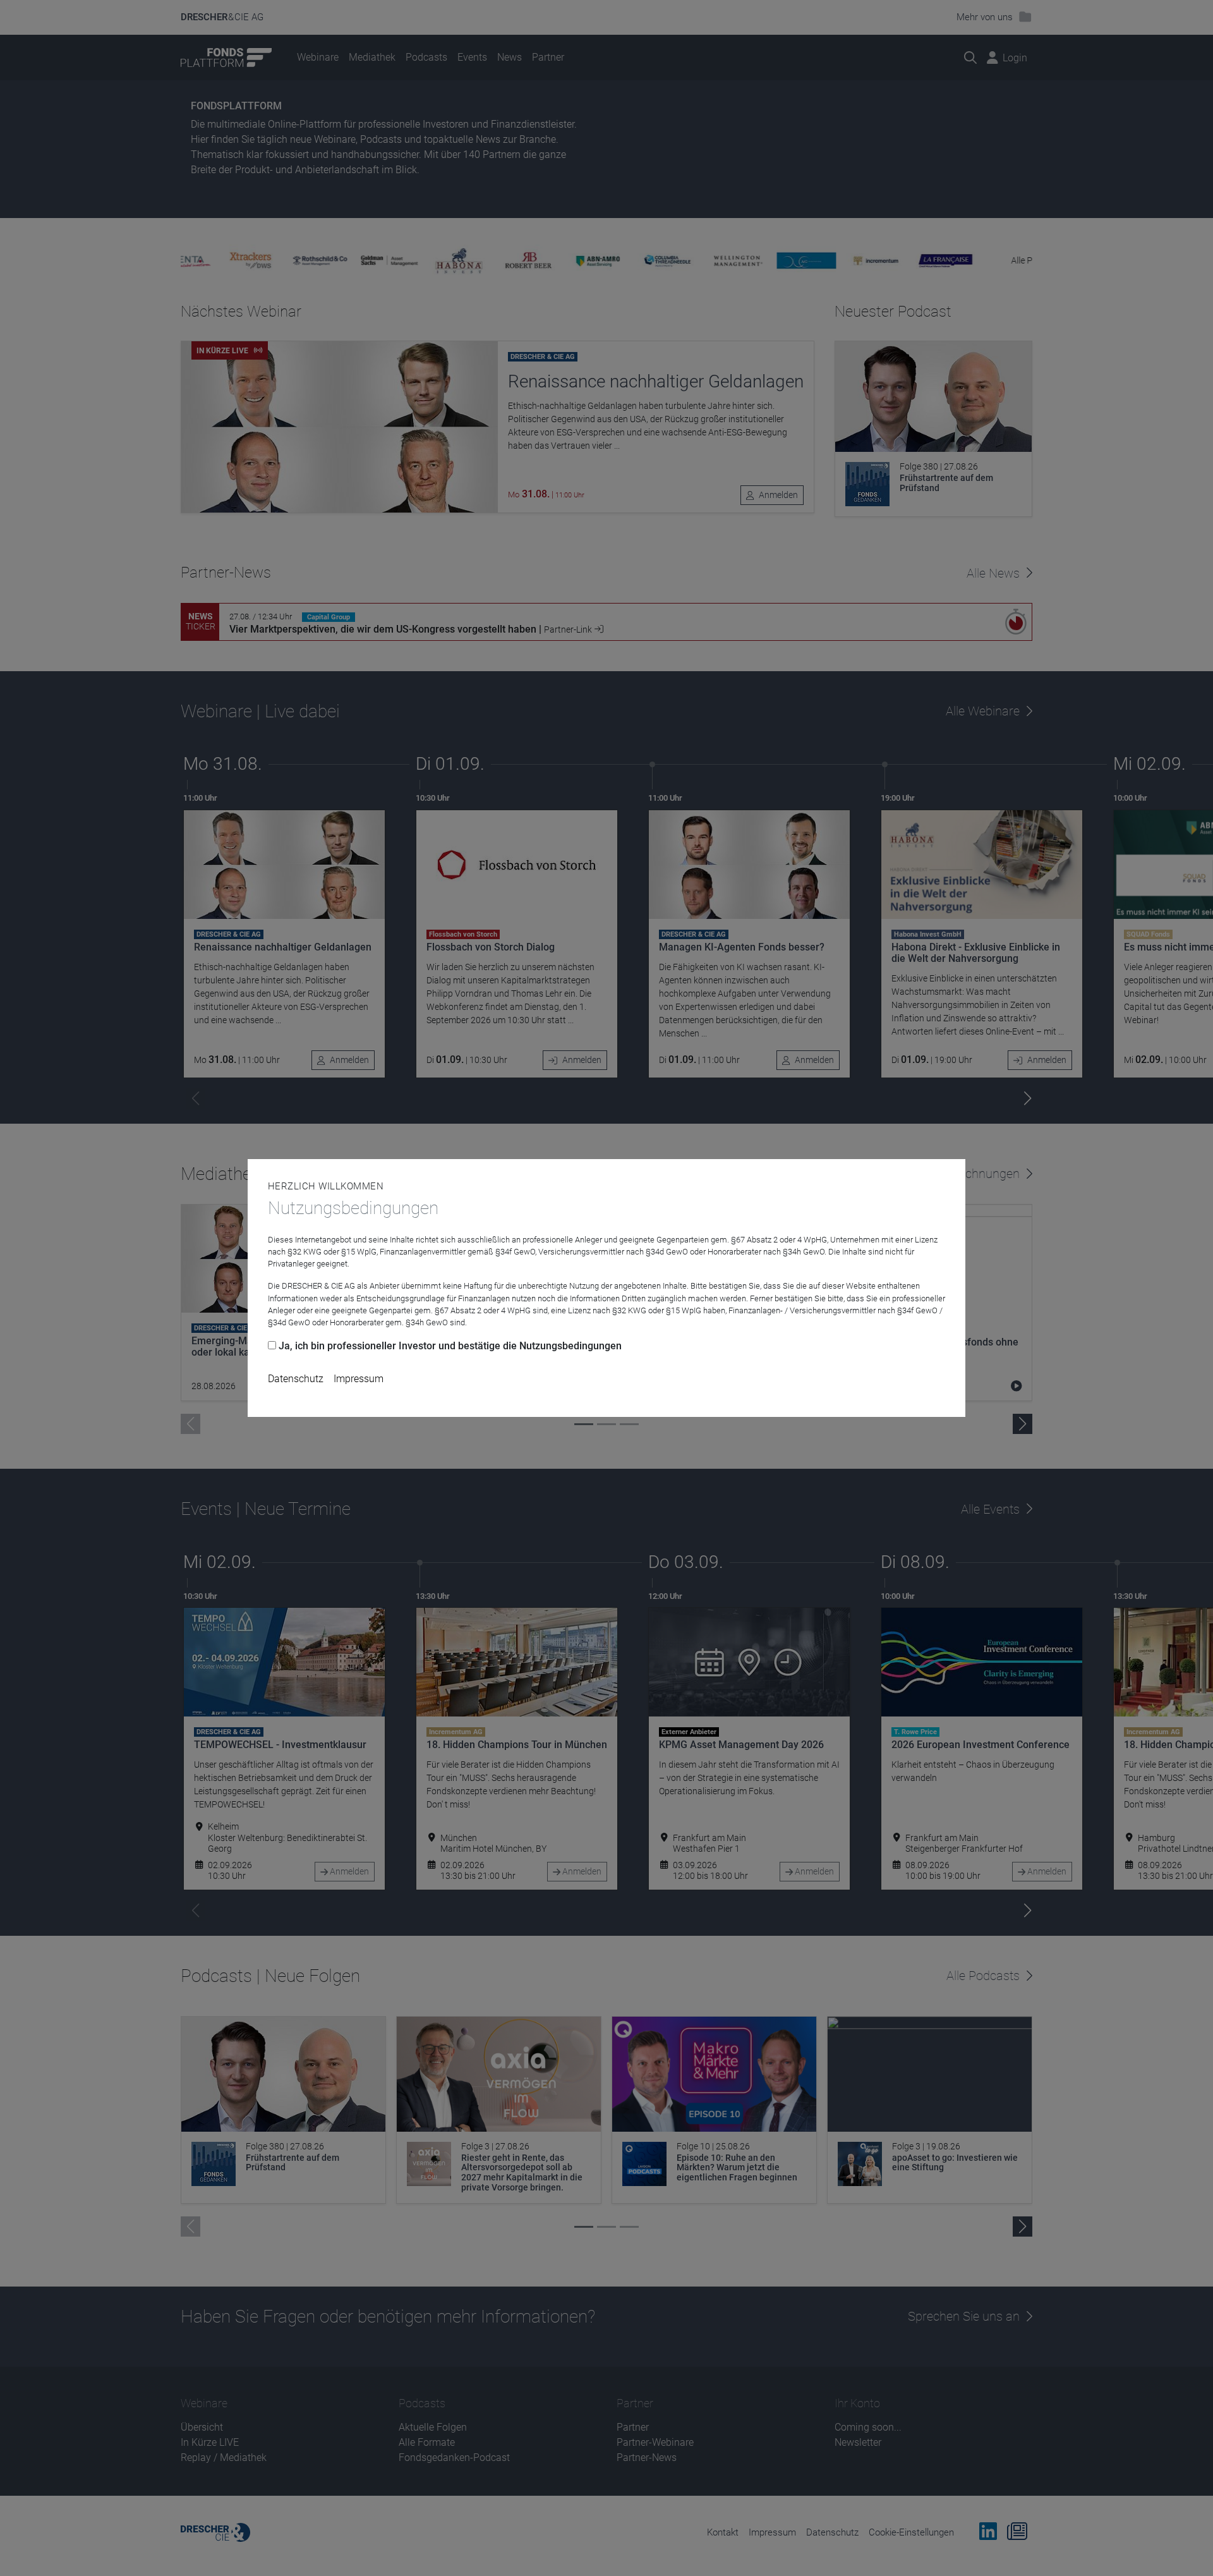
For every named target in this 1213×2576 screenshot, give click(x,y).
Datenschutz (296, 1379)
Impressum (359, 1379)
